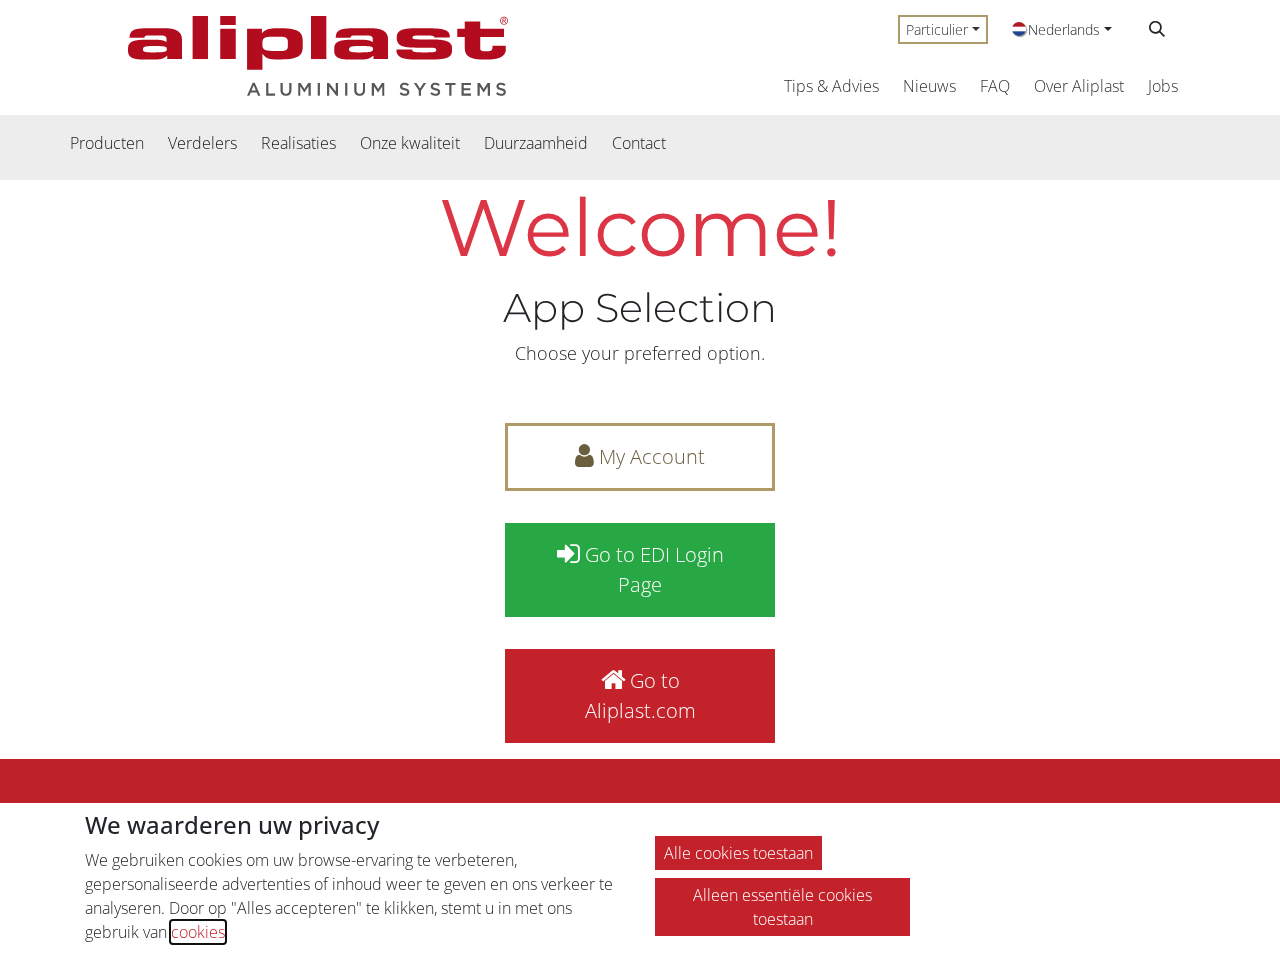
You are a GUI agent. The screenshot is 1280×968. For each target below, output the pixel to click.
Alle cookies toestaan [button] (738, 853)
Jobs (1163, 85)
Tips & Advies (831, 85)
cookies (198, 932)
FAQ (995, 85)
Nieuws (929, 85)
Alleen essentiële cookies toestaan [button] (782, 907)
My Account (649, 456)
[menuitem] (107, 143)
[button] (1157, 29)
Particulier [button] (937, 29)
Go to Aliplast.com (640, 695)
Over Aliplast (1079, 85)
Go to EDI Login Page (652, 569)
